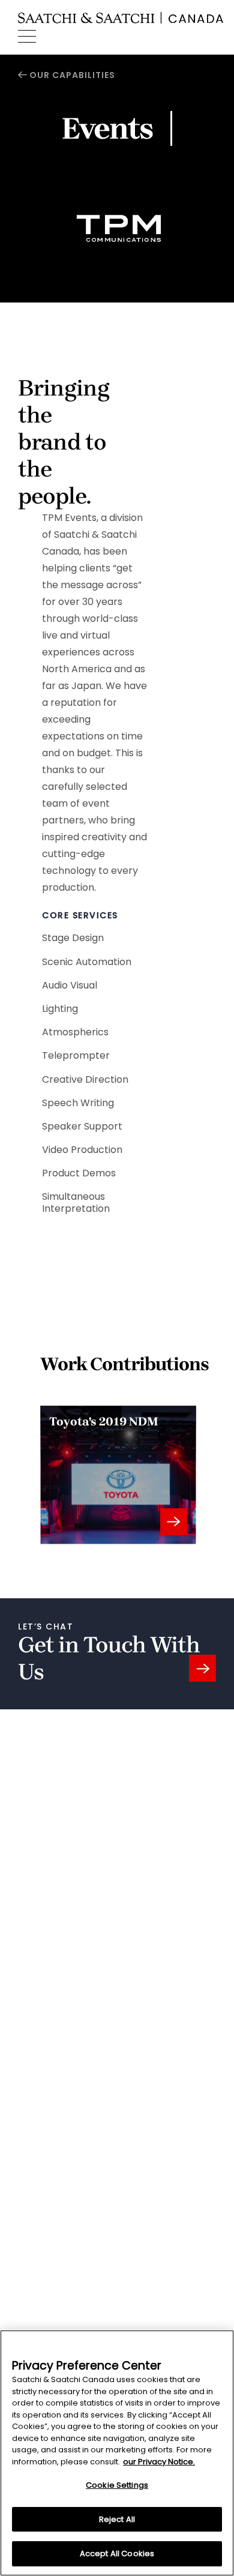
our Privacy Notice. (159, 2462)
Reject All (117, 2519)
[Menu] (27, 37)
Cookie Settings (117, 2485)
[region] (117, 2453)
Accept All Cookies (117, 2553)
